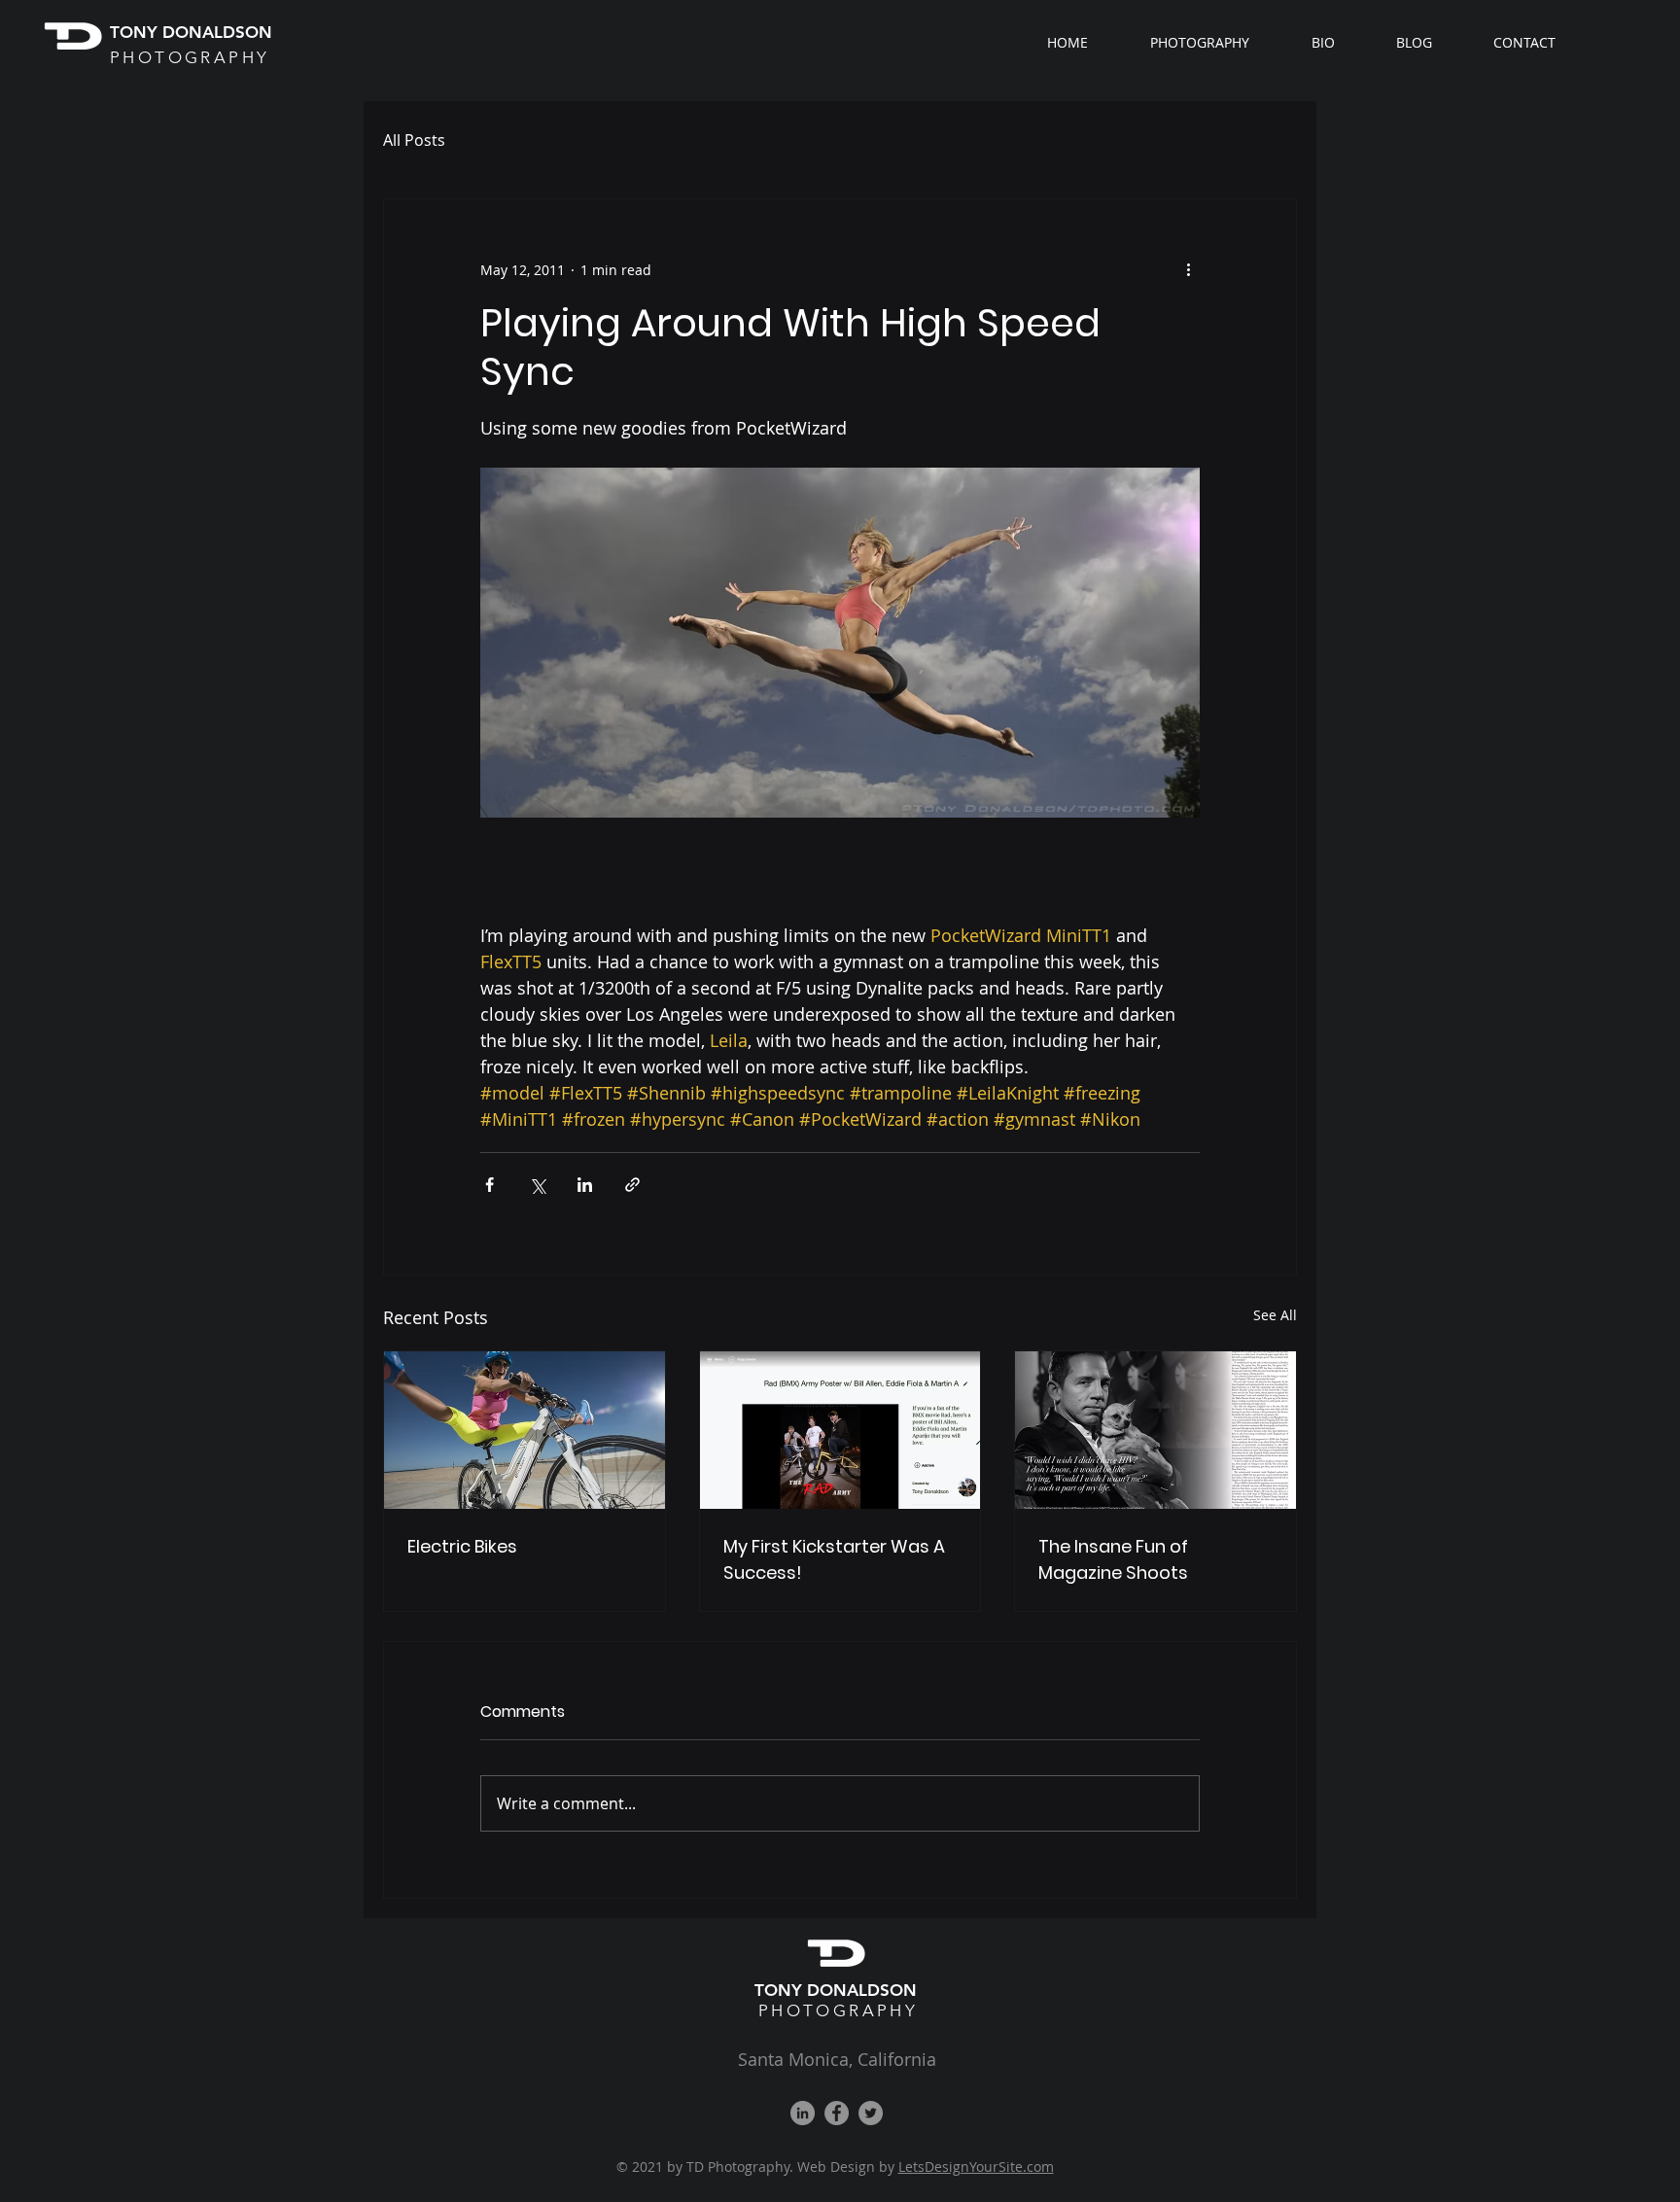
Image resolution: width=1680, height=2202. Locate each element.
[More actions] (1188, 269)
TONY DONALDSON (838, 1990)
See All (1275, 1315)
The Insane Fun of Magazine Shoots (1113, 1559)
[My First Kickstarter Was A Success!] (840, 1430)
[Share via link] (632, 1185)
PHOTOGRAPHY (838, 2010)
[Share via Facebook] (490, 1185)
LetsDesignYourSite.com (976, 2167)
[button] (1216, 43)
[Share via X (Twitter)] (537, 1185)
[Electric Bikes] (525, 1430)
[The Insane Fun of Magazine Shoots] (1155, 1430)
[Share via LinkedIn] (585, 1185)
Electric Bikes (462, 1546)
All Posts (414, 140)
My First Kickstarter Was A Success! (834, 1559)
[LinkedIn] (803, 2113)
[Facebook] (837, 2113)
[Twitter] (871, 2113)
